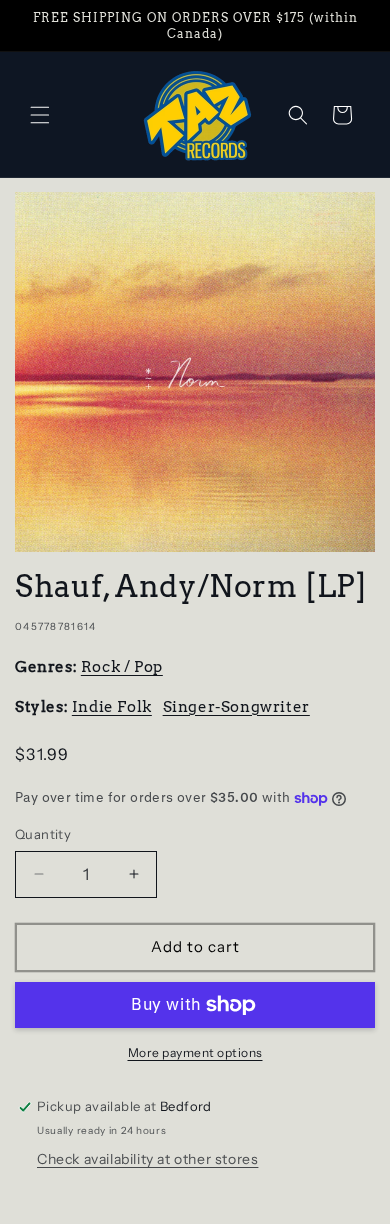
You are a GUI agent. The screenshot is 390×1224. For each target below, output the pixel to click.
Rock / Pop (122, 667)
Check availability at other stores (147, 1159)
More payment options (195, 1052)
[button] (40, 115)
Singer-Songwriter (236, 707)
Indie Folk (112, 707)
